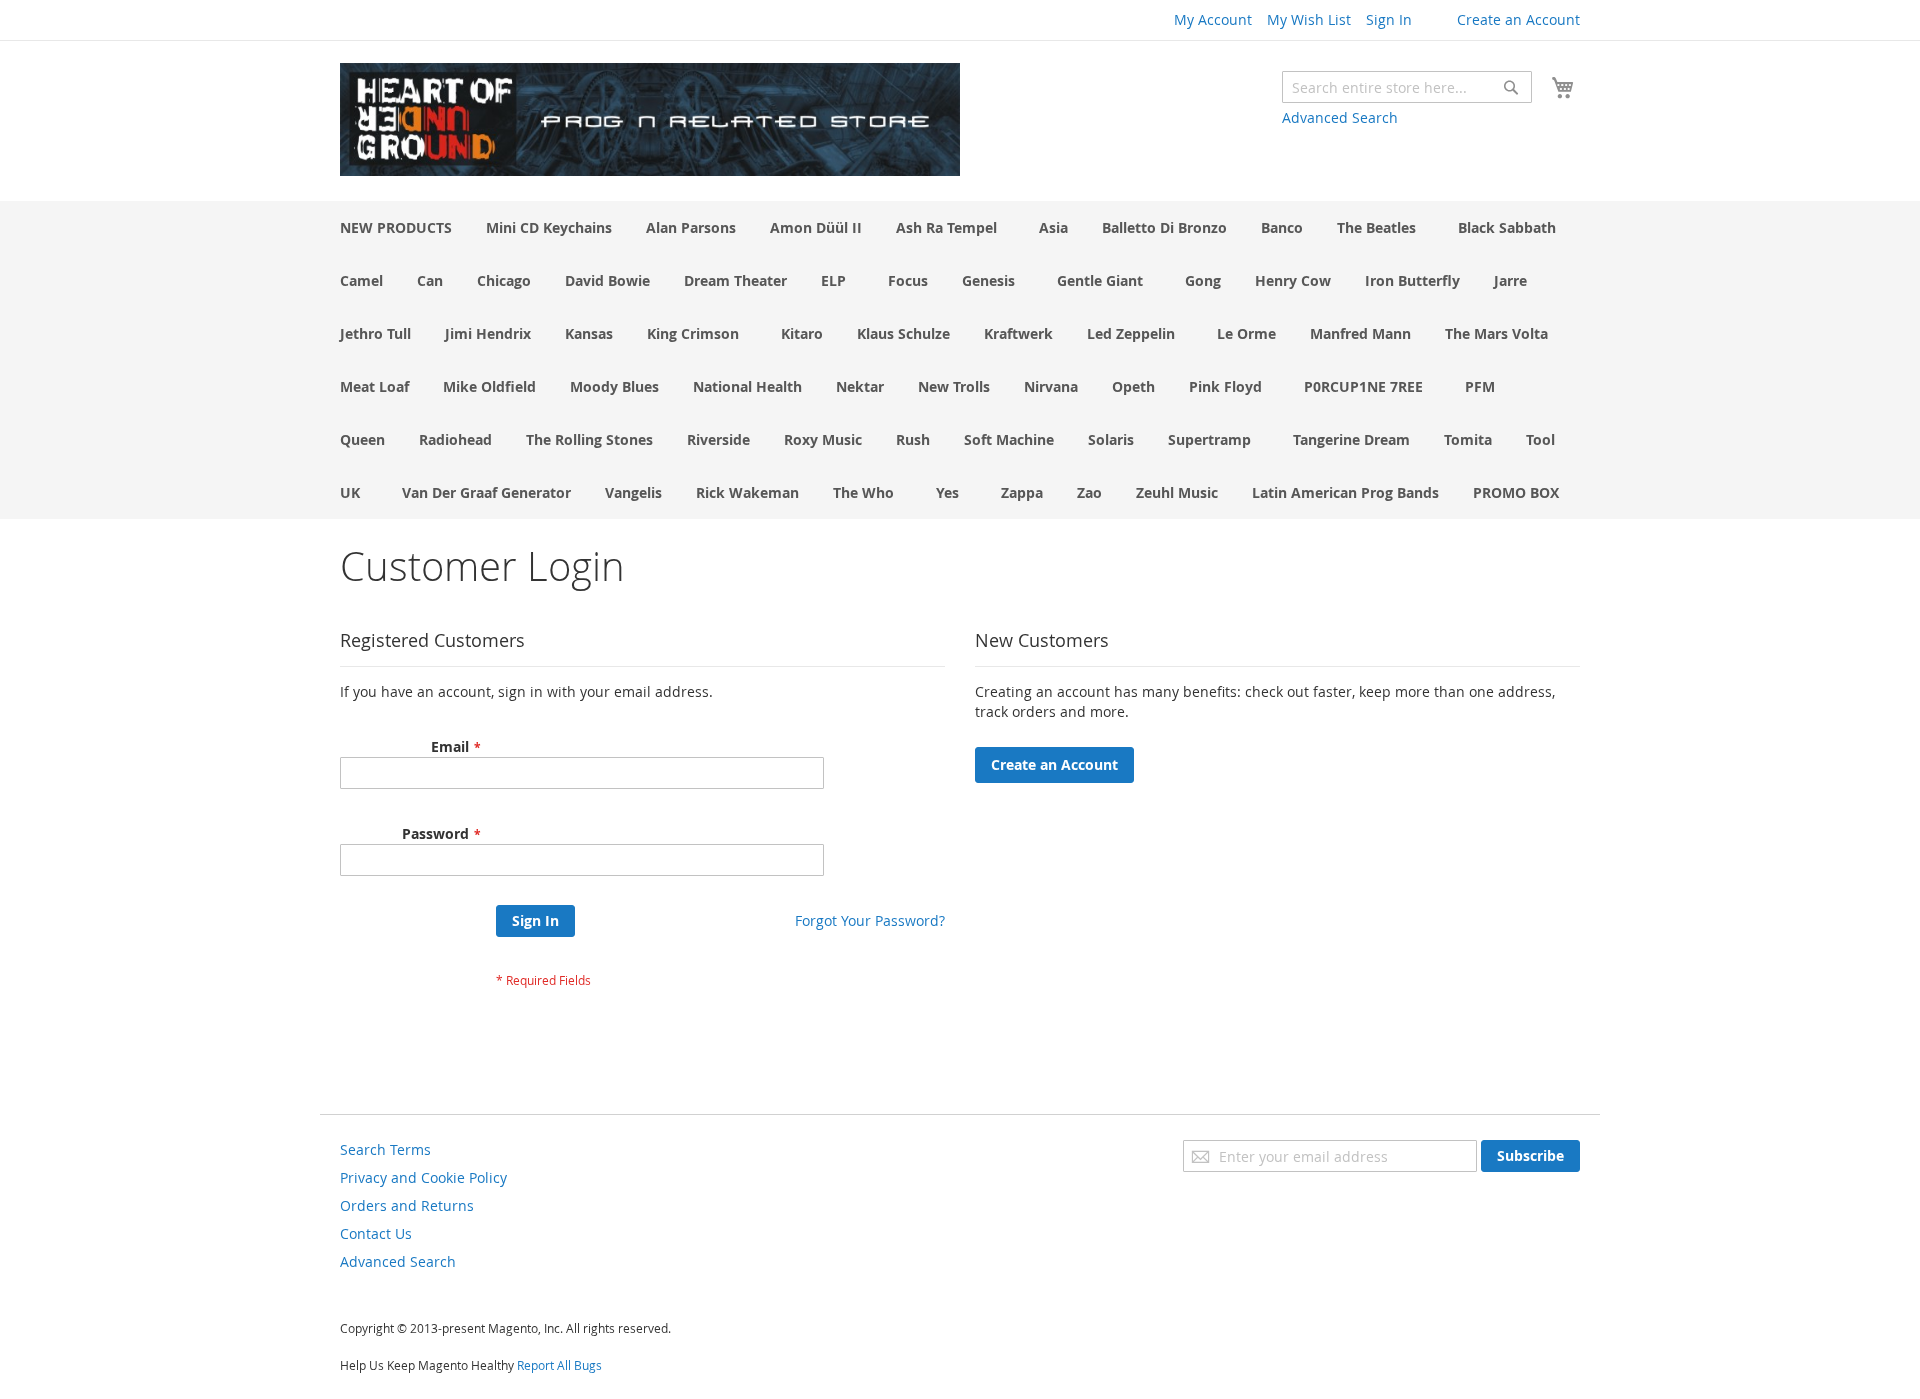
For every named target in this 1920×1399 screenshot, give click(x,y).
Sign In (1389, 19)
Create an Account (1518, 19)
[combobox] (1407, 87)
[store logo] (650, 119)
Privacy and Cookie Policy (423, 1177)
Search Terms (385, 1149)
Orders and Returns (407, 1205)
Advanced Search (1340, 117)
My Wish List (1309, 19)
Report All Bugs (559, 1365)
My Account (1213, 19)
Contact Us (376, 1233)
